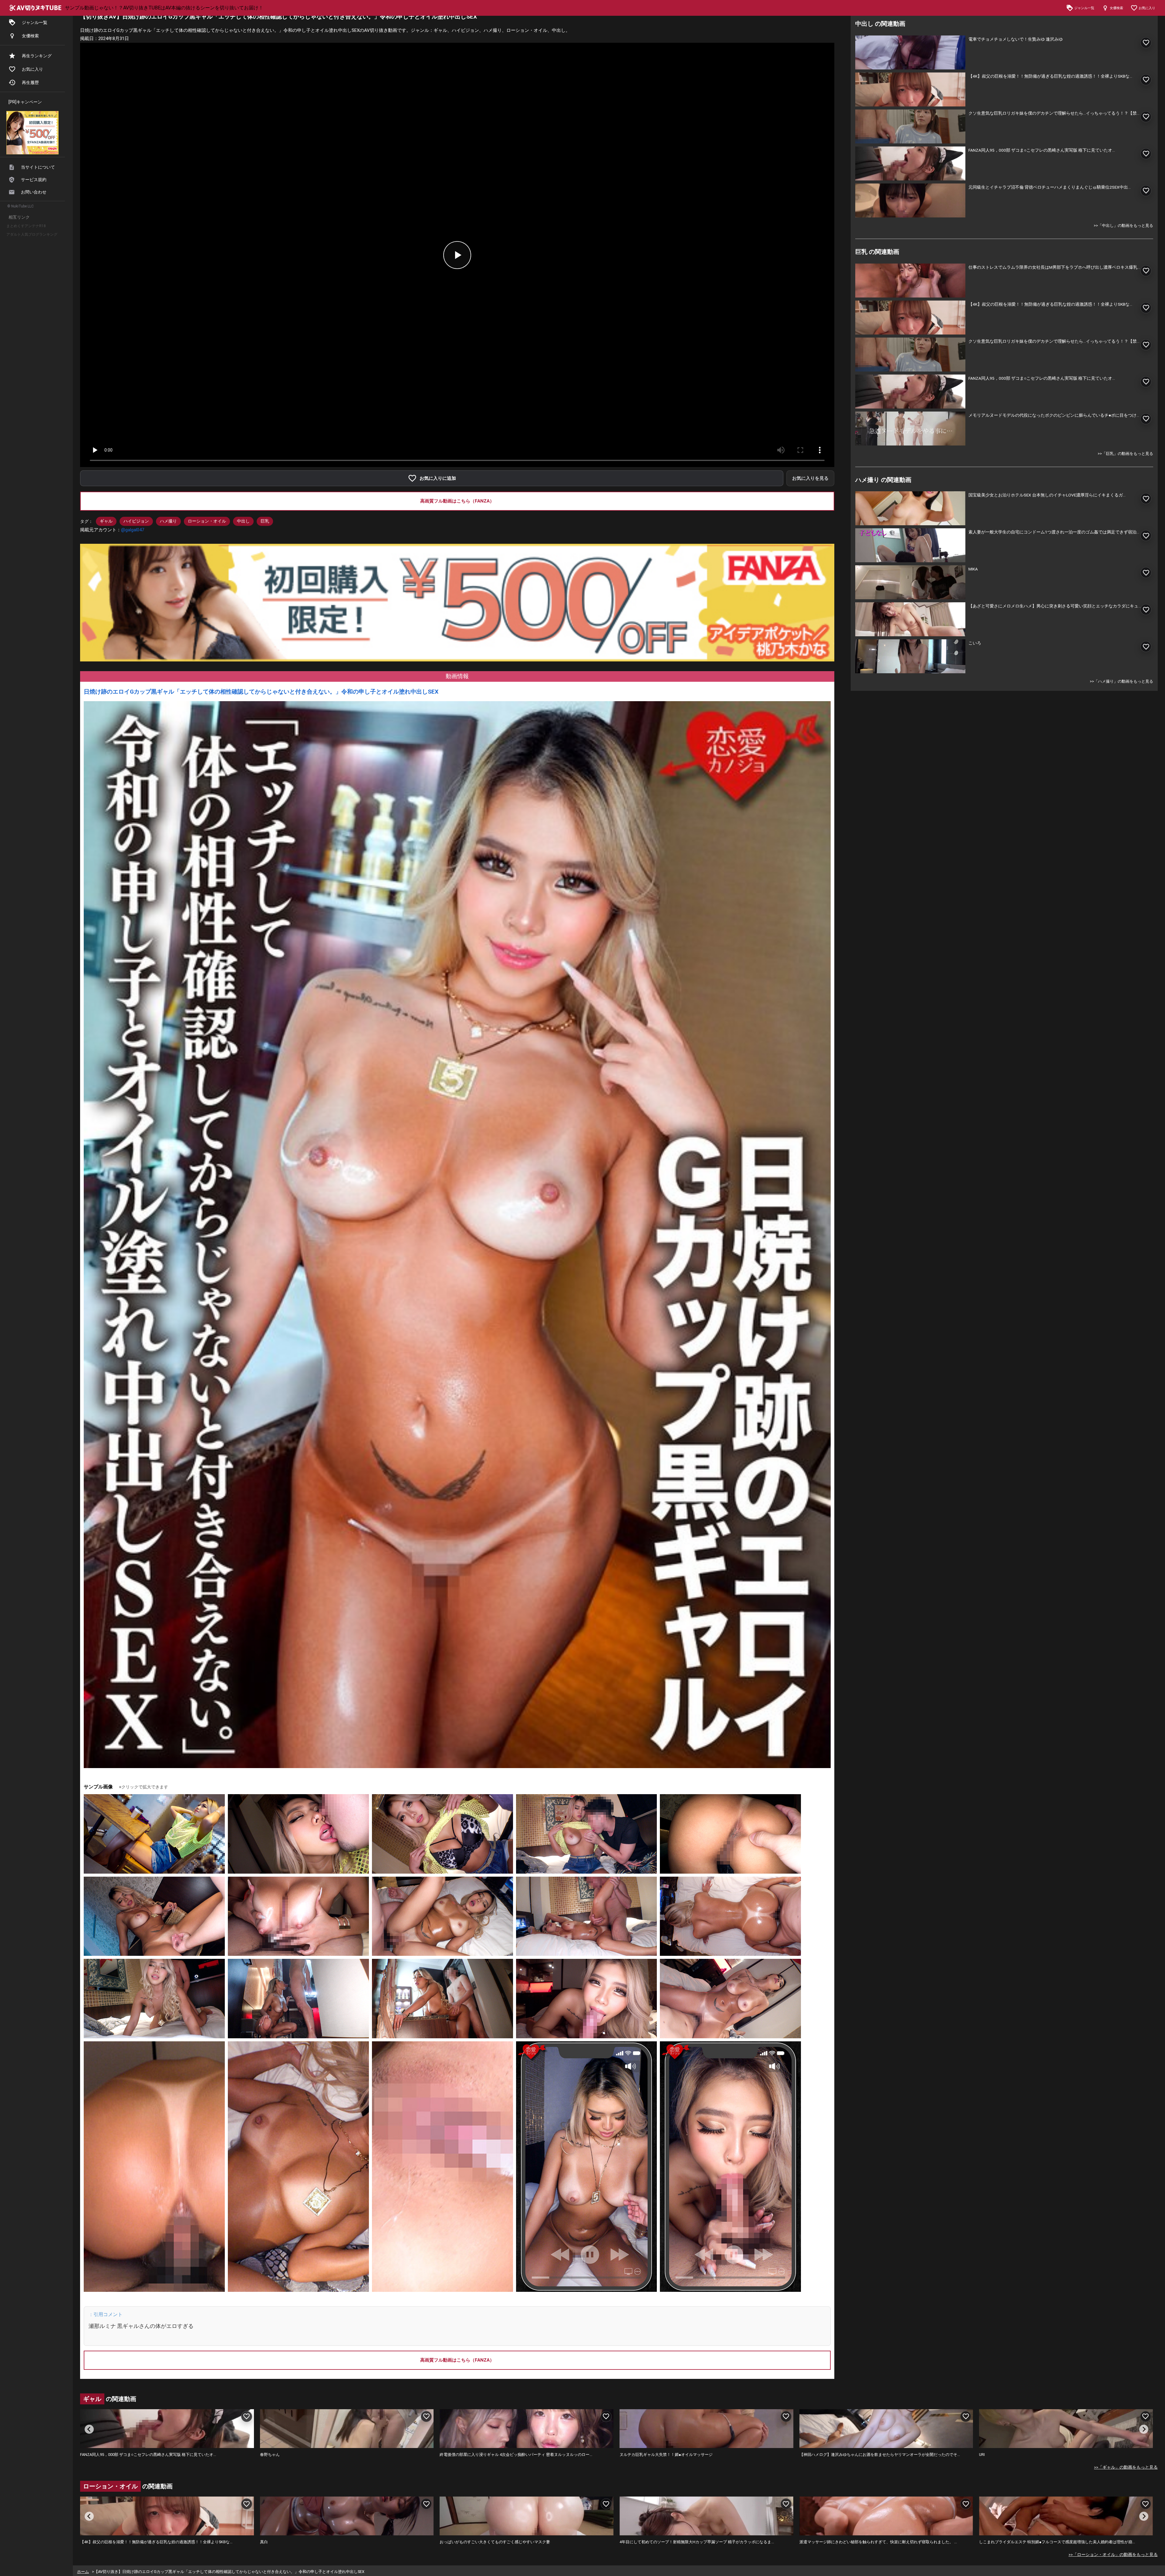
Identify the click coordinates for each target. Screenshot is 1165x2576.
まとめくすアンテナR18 (26, 226)
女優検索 (30, 36)
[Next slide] (1144, 2429)
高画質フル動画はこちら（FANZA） (457, 501)
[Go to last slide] (89, 2429)
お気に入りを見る (810, 478)
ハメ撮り (168, 521)
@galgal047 (133, 530)
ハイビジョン (136, 521)
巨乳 (265, 521)
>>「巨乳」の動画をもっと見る (1125, 454)
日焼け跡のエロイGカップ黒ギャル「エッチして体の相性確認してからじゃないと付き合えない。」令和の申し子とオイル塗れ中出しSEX (261, 692)
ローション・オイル (207, 521)
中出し (243, 521)
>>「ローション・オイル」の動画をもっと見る (1113, 2554)
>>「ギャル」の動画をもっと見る (1126, 2467)
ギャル (106, 521)
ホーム (83, 2572)
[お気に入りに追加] (1146, 43)
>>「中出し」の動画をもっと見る (1123, 225)
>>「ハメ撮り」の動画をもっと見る (1121, 681)
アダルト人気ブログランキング (32, 234)
